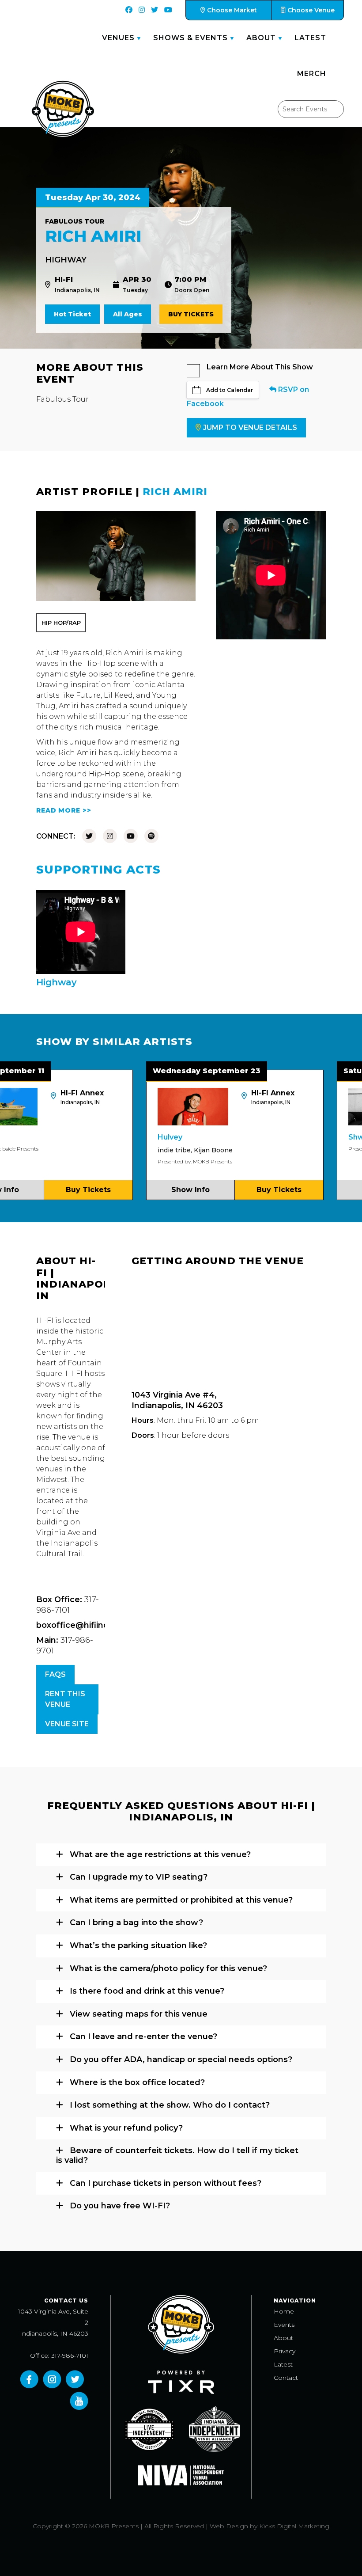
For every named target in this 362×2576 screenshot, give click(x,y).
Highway (66, 260)
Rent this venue (65, 1699)
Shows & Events (190, 38)
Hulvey (130, 1137)
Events (284, 2325)
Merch (312, 74)
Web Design (229, 2526)
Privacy (285, 2351)
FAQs (55, 1674)
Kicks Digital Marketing (294, 2526)
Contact (286, 2378)
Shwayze (325, 1137)
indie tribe (134, 1150)
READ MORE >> (64, 810)
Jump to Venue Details (250, 427)
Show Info (150, 1190)
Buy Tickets (191, 314)
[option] (195, 1135)
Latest (310, 38)
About (261, 38)
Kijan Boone (173, 1150)
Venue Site (67, 1724)
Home (284, 2311)
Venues (118, 38)
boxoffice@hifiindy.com (85, 1625)
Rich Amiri (175, 492)
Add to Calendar (230, 390)
